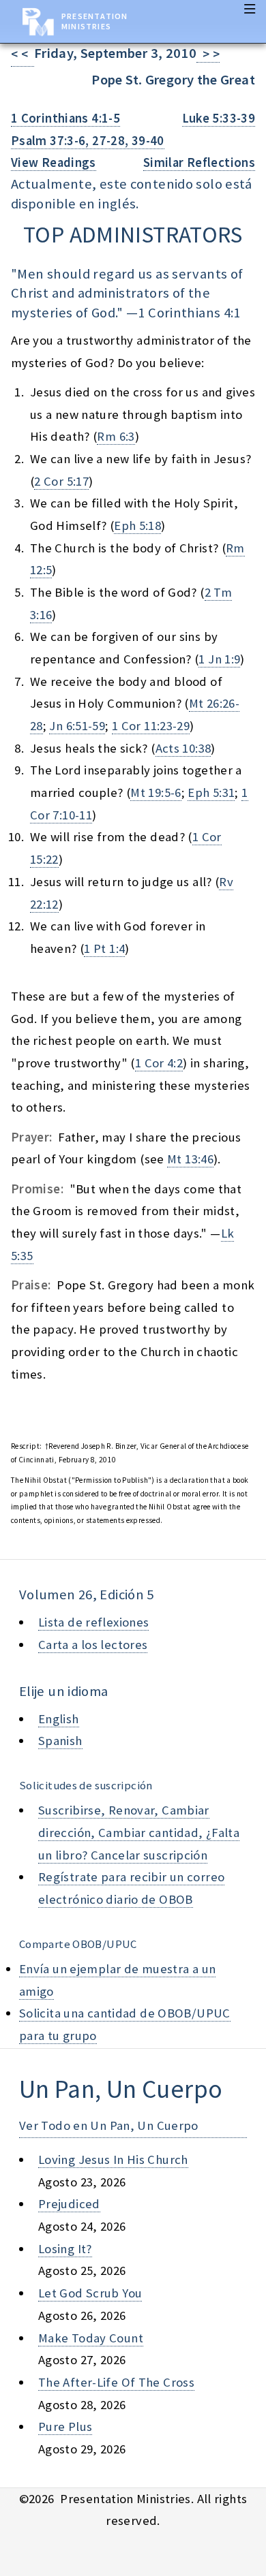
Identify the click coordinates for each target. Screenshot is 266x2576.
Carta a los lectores (93, 1645)
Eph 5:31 (211, 792)
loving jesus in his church (113, 2159)
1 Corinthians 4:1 (189, 313)
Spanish (60, 1741)
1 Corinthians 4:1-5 (65, 118)
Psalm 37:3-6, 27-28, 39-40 (88, 141)
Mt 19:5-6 (156, 792)
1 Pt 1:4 (104, 948)
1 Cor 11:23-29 (151, 726)
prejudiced (69, 2204)
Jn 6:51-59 (77, 726)
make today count (91, 2338)
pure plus (65, 2426)
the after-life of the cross (116, 2382)
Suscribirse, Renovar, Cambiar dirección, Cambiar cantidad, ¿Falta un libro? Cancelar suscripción (139, 1832)
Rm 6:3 (116, 436)
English (59, 1719)
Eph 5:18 (137, 525)
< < (23, 54)
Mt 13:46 (190, 1159)
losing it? (65, 2249)
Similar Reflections (199, 162)
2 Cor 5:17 (61, 481)
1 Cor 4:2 (159, 1063)
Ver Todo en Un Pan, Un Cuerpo (109, 2125)
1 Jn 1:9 (219, 659)
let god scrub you (90, 2293)
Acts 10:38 (183, 748)
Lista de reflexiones (93, 1622)
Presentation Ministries (94, 21)
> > (208, 54)
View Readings (54, 162)
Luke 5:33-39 (219, 118)
